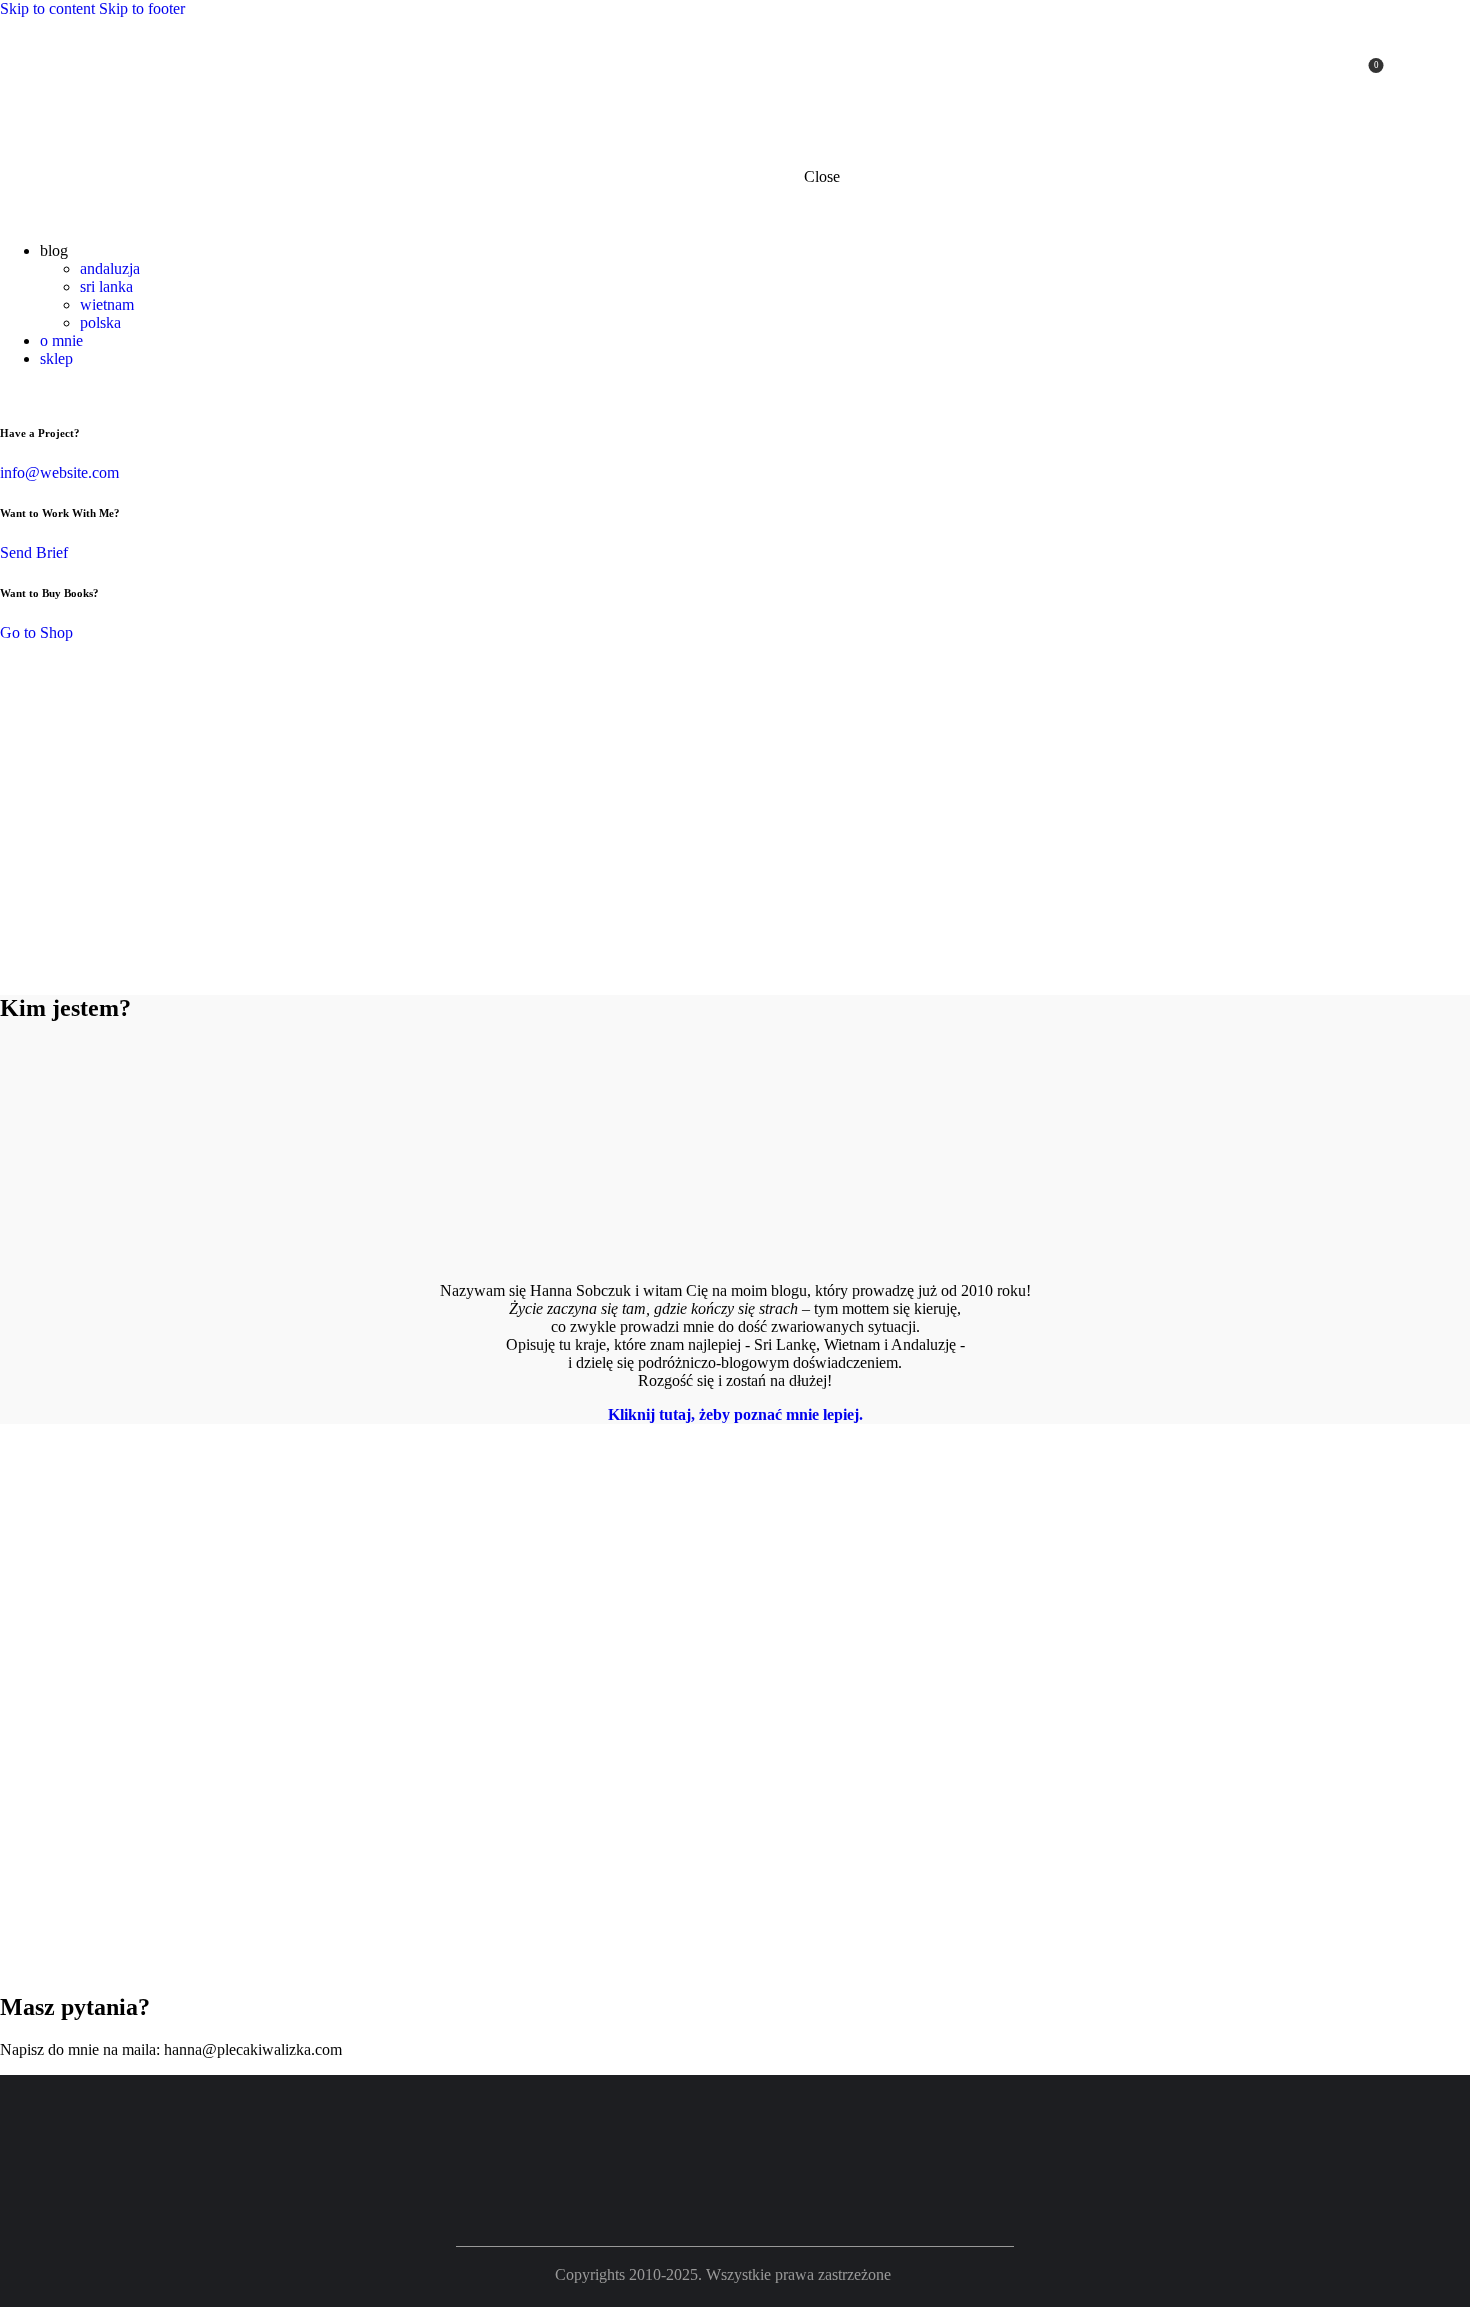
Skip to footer (142, 8)
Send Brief (34, 552)
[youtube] (1294, 73)
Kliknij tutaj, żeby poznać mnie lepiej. (735, 1414)
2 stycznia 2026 (136, 1836)
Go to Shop (36, 632)
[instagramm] (1325, 73)
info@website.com (59, 472)
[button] (15, 1964)
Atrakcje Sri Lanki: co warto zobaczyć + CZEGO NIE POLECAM (157, 1745)
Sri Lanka (131, 1655)
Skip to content (47, 8)
